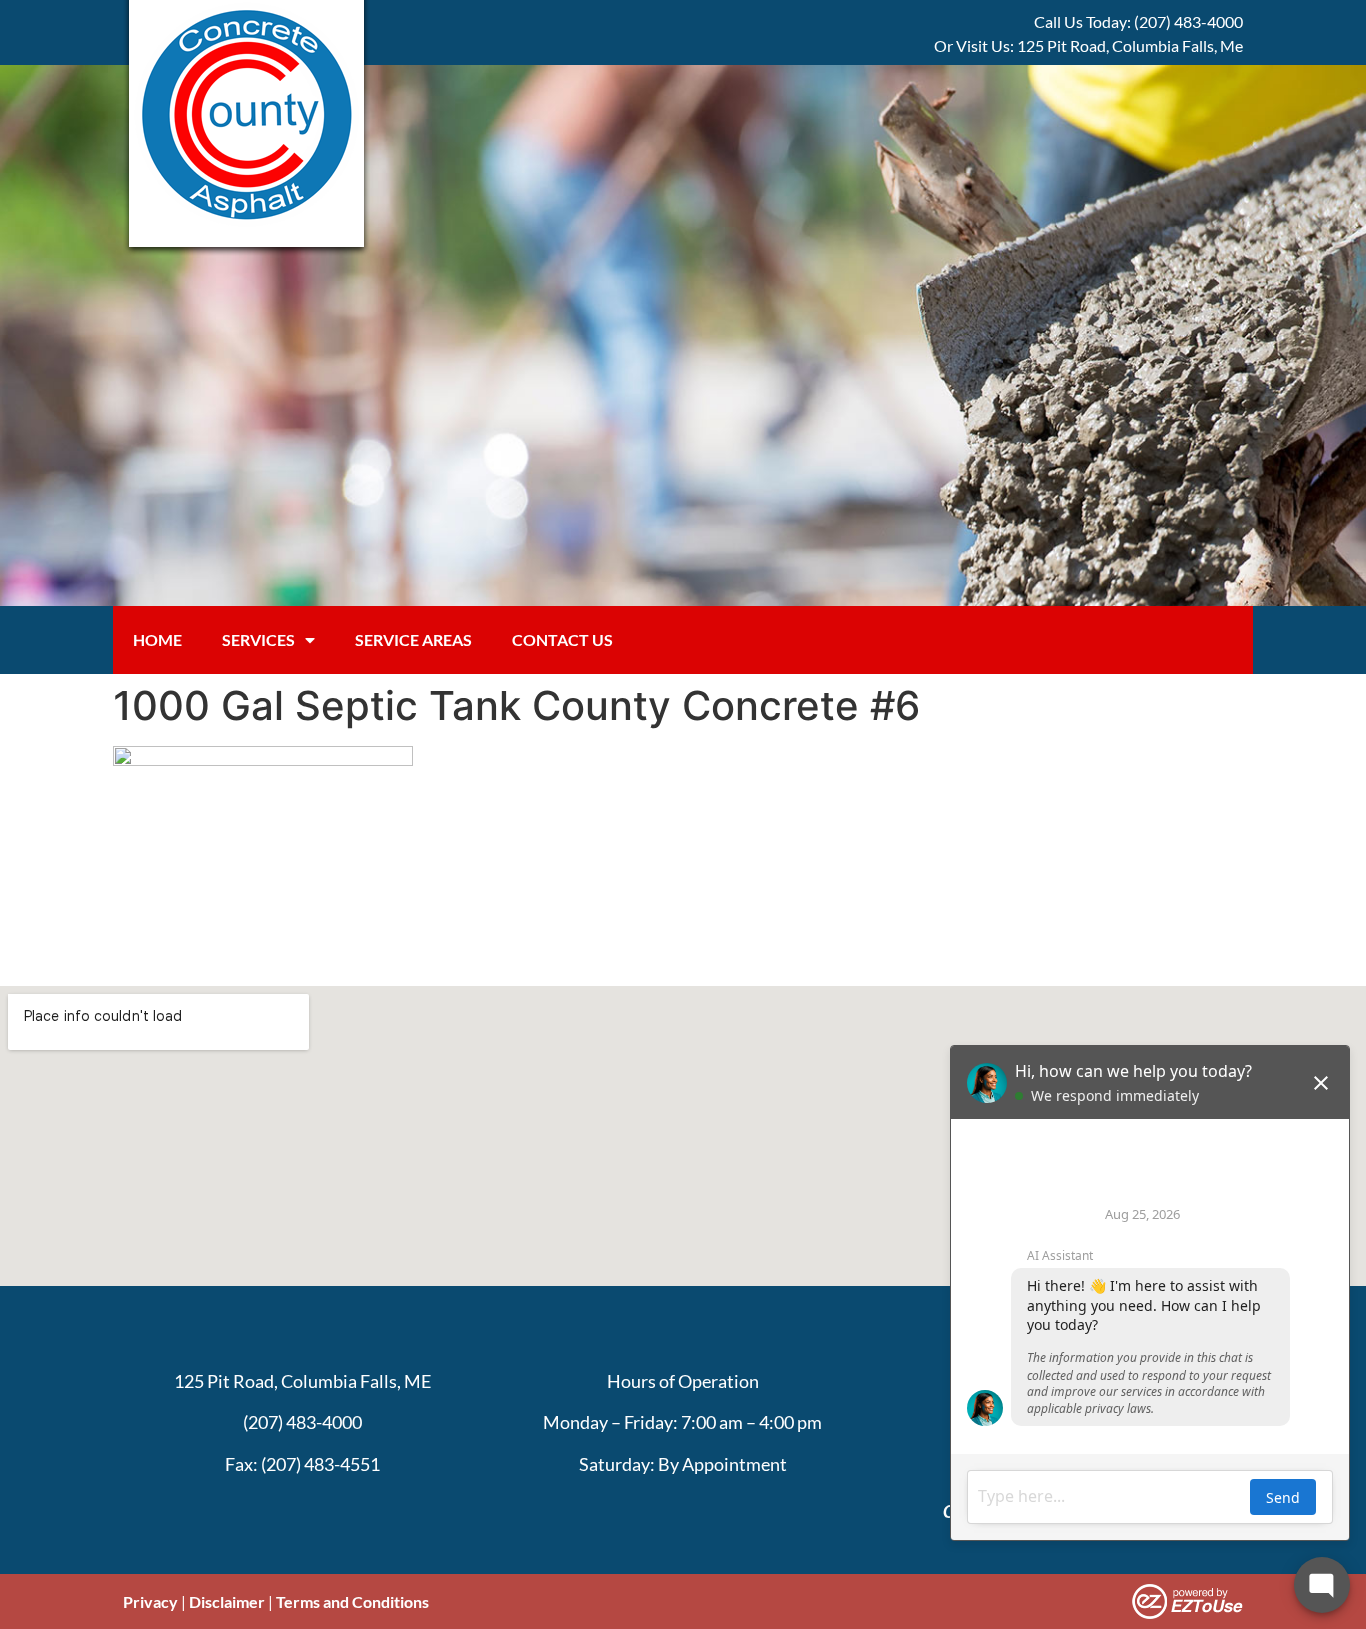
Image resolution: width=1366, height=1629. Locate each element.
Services (258, 639)
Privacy (150, 1601)
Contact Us (562, 639)
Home (157, 639)
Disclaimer (227, 1601)
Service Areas (413, 639)
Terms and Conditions (352, 1601)
